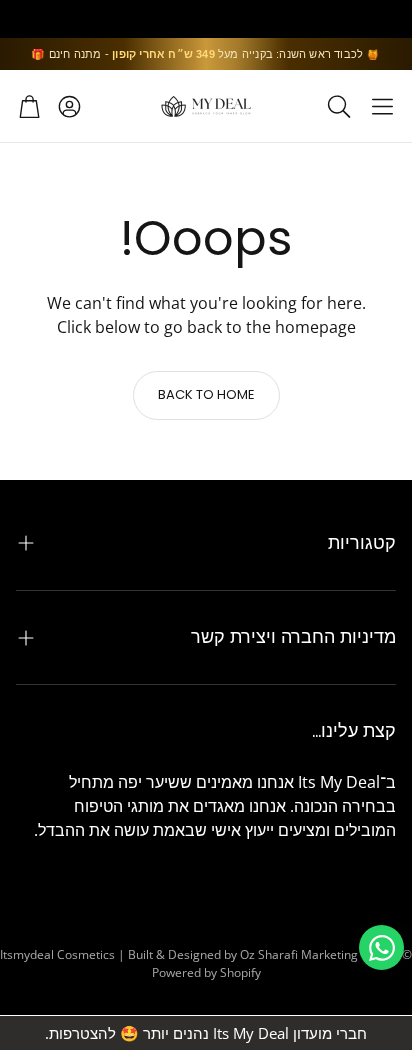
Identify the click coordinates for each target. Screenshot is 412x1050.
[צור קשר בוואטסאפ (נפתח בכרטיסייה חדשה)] (381, 947)
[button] (382, 106)
